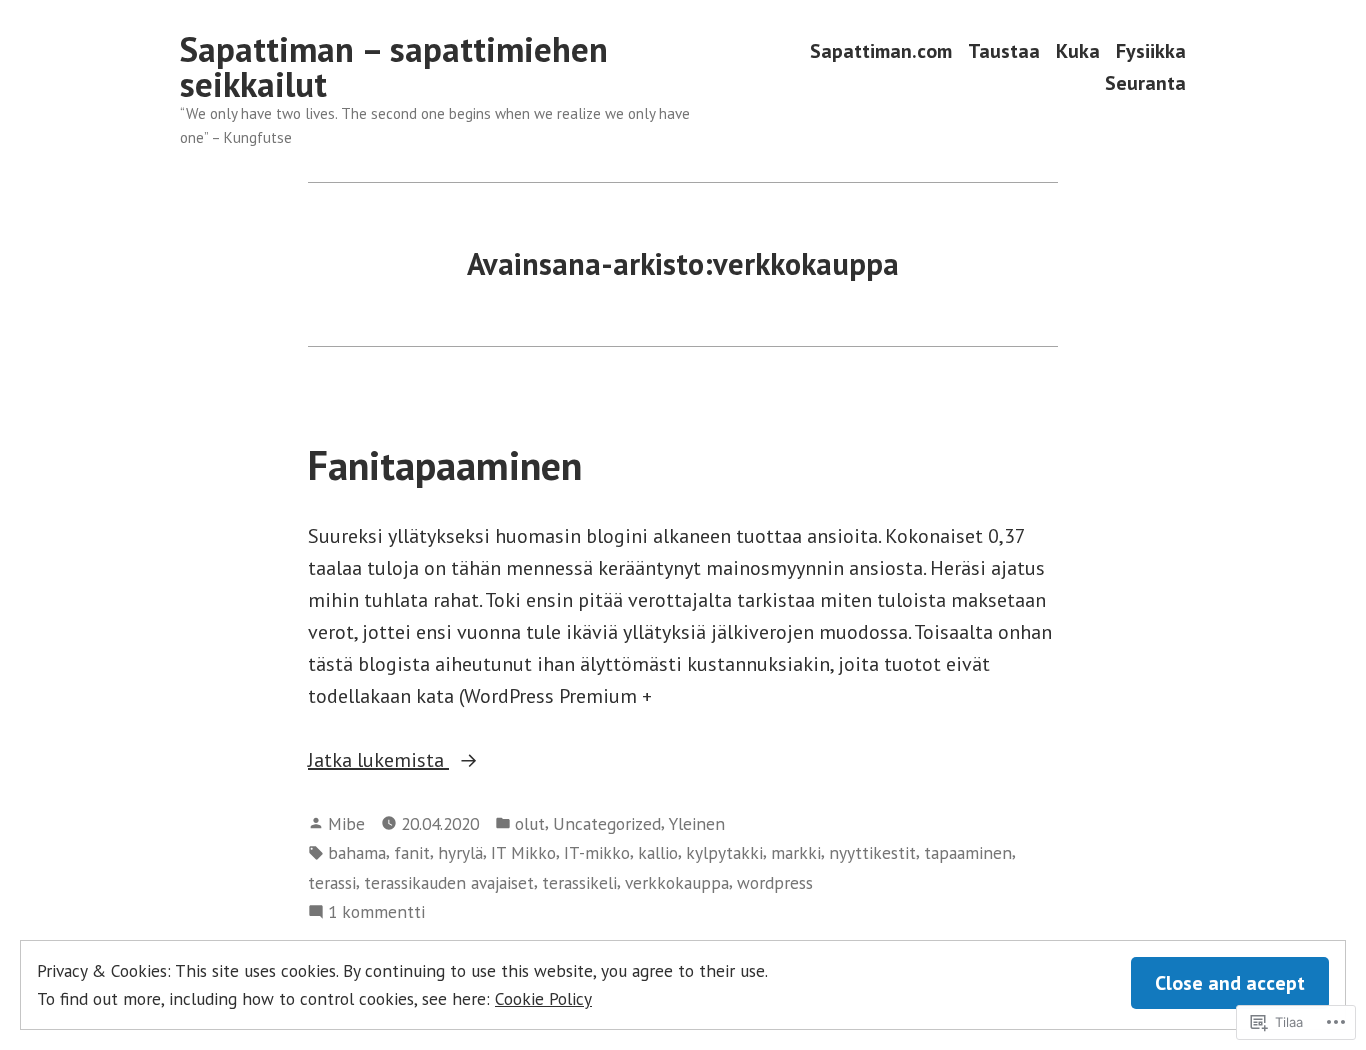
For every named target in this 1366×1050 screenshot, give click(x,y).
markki (796, 852)
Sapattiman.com (881, 51)
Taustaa (1004, 51)
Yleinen (697, 823)
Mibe (346, 823)
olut (530, 823)
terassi (332, 882)
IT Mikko (523, 852)
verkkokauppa (677, 882)
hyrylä (460, 852)
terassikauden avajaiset (449, 882)
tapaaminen (968, 852)
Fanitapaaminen (445, 465)
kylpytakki (724, 852)
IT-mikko (597, 852)
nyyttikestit (872, 852)
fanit (412, 852)
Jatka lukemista (378, 759)
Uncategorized (607, 823)
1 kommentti (376, 912)
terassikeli (579, 882)
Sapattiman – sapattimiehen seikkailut (394, 66)
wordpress (775, 882)
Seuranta (1145, 82)
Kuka (1078, 51)
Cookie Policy (543, 998)
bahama (357, 852)
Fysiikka (1151, 51)
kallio (658, 852)
